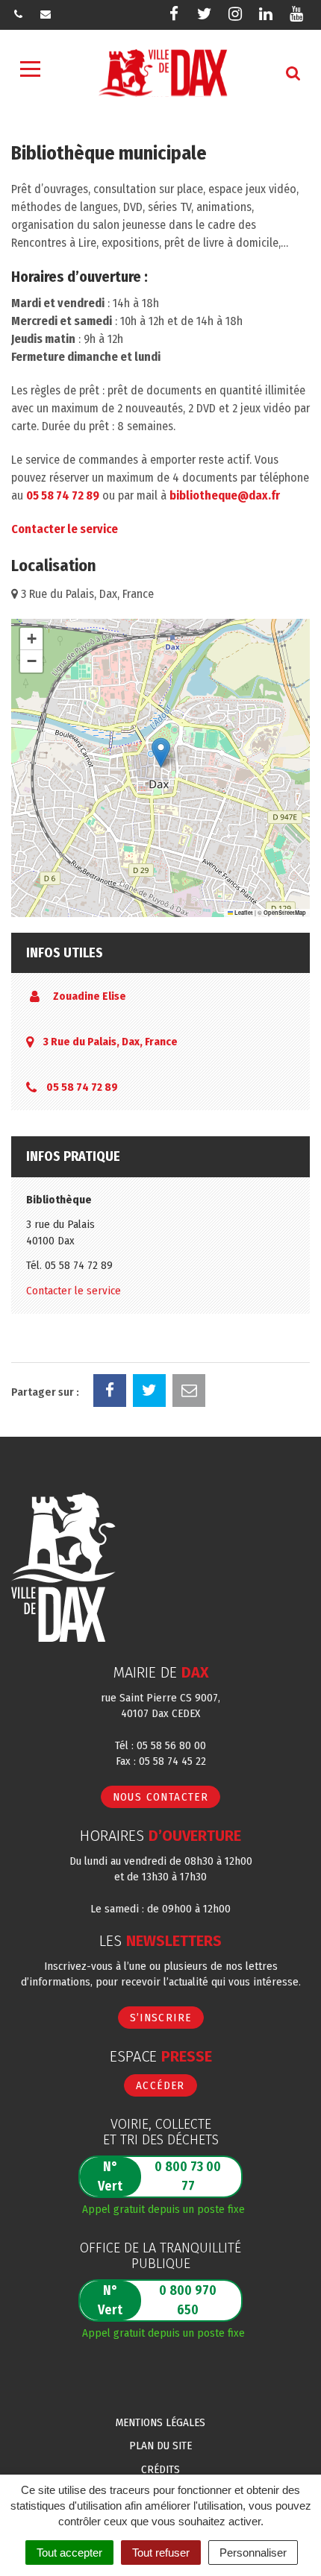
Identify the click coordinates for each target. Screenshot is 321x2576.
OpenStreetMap (285, 913)
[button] (161, 753)
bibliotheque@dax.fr (225, 495)
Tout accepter (69, 2553)
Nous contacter (161, 1797)
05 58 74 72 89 (63, 495)
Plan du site (160, 2446)
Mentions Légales (160, 2422)
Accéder (160, 2085)
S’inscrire (161, 2018)
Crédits (160, 2469)
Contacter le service (65, 529)
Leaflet (243, 913)
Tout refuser (161, 2553)
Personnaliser (253, 2553)
